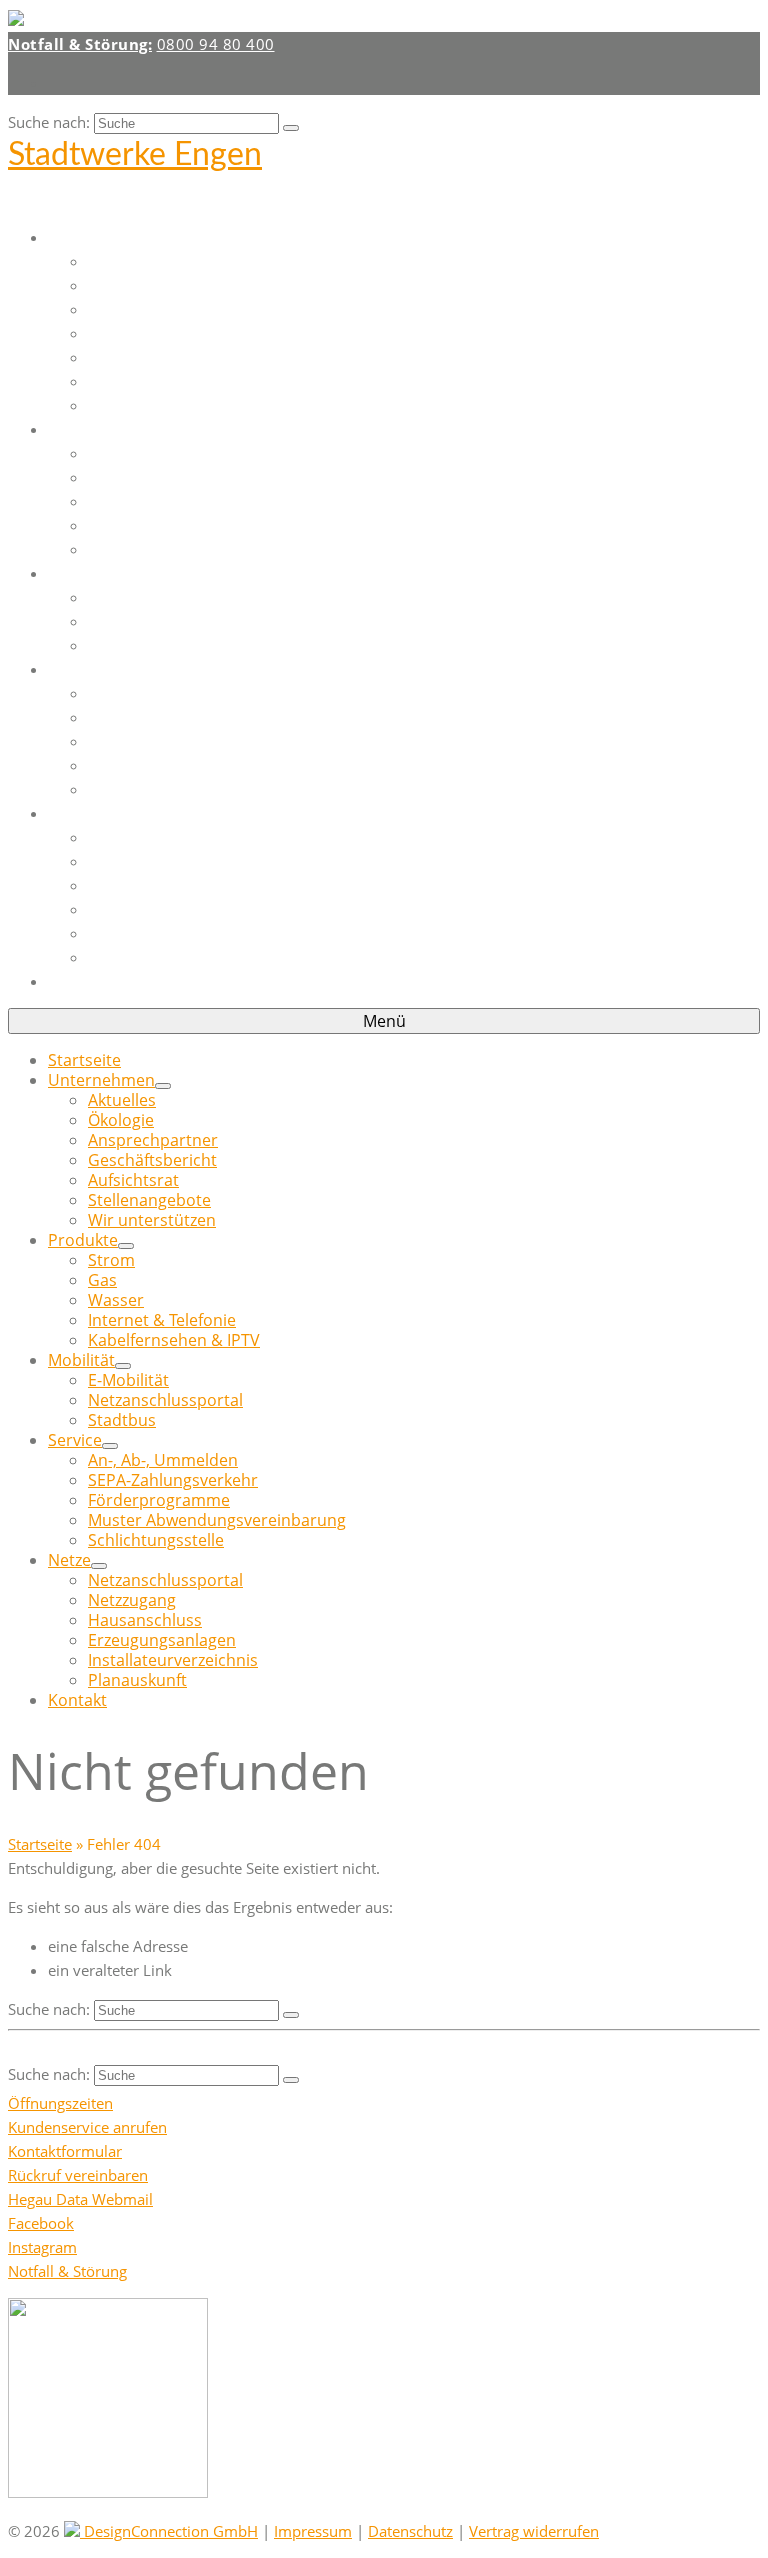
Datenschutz (410, 2531)
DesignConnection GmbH (169, 2531)
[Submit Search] (291, 128)
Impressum (313, 2531)
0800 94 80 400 (216, 44)
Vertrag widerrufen (534, 2531)
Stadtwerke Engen (135, 155)
